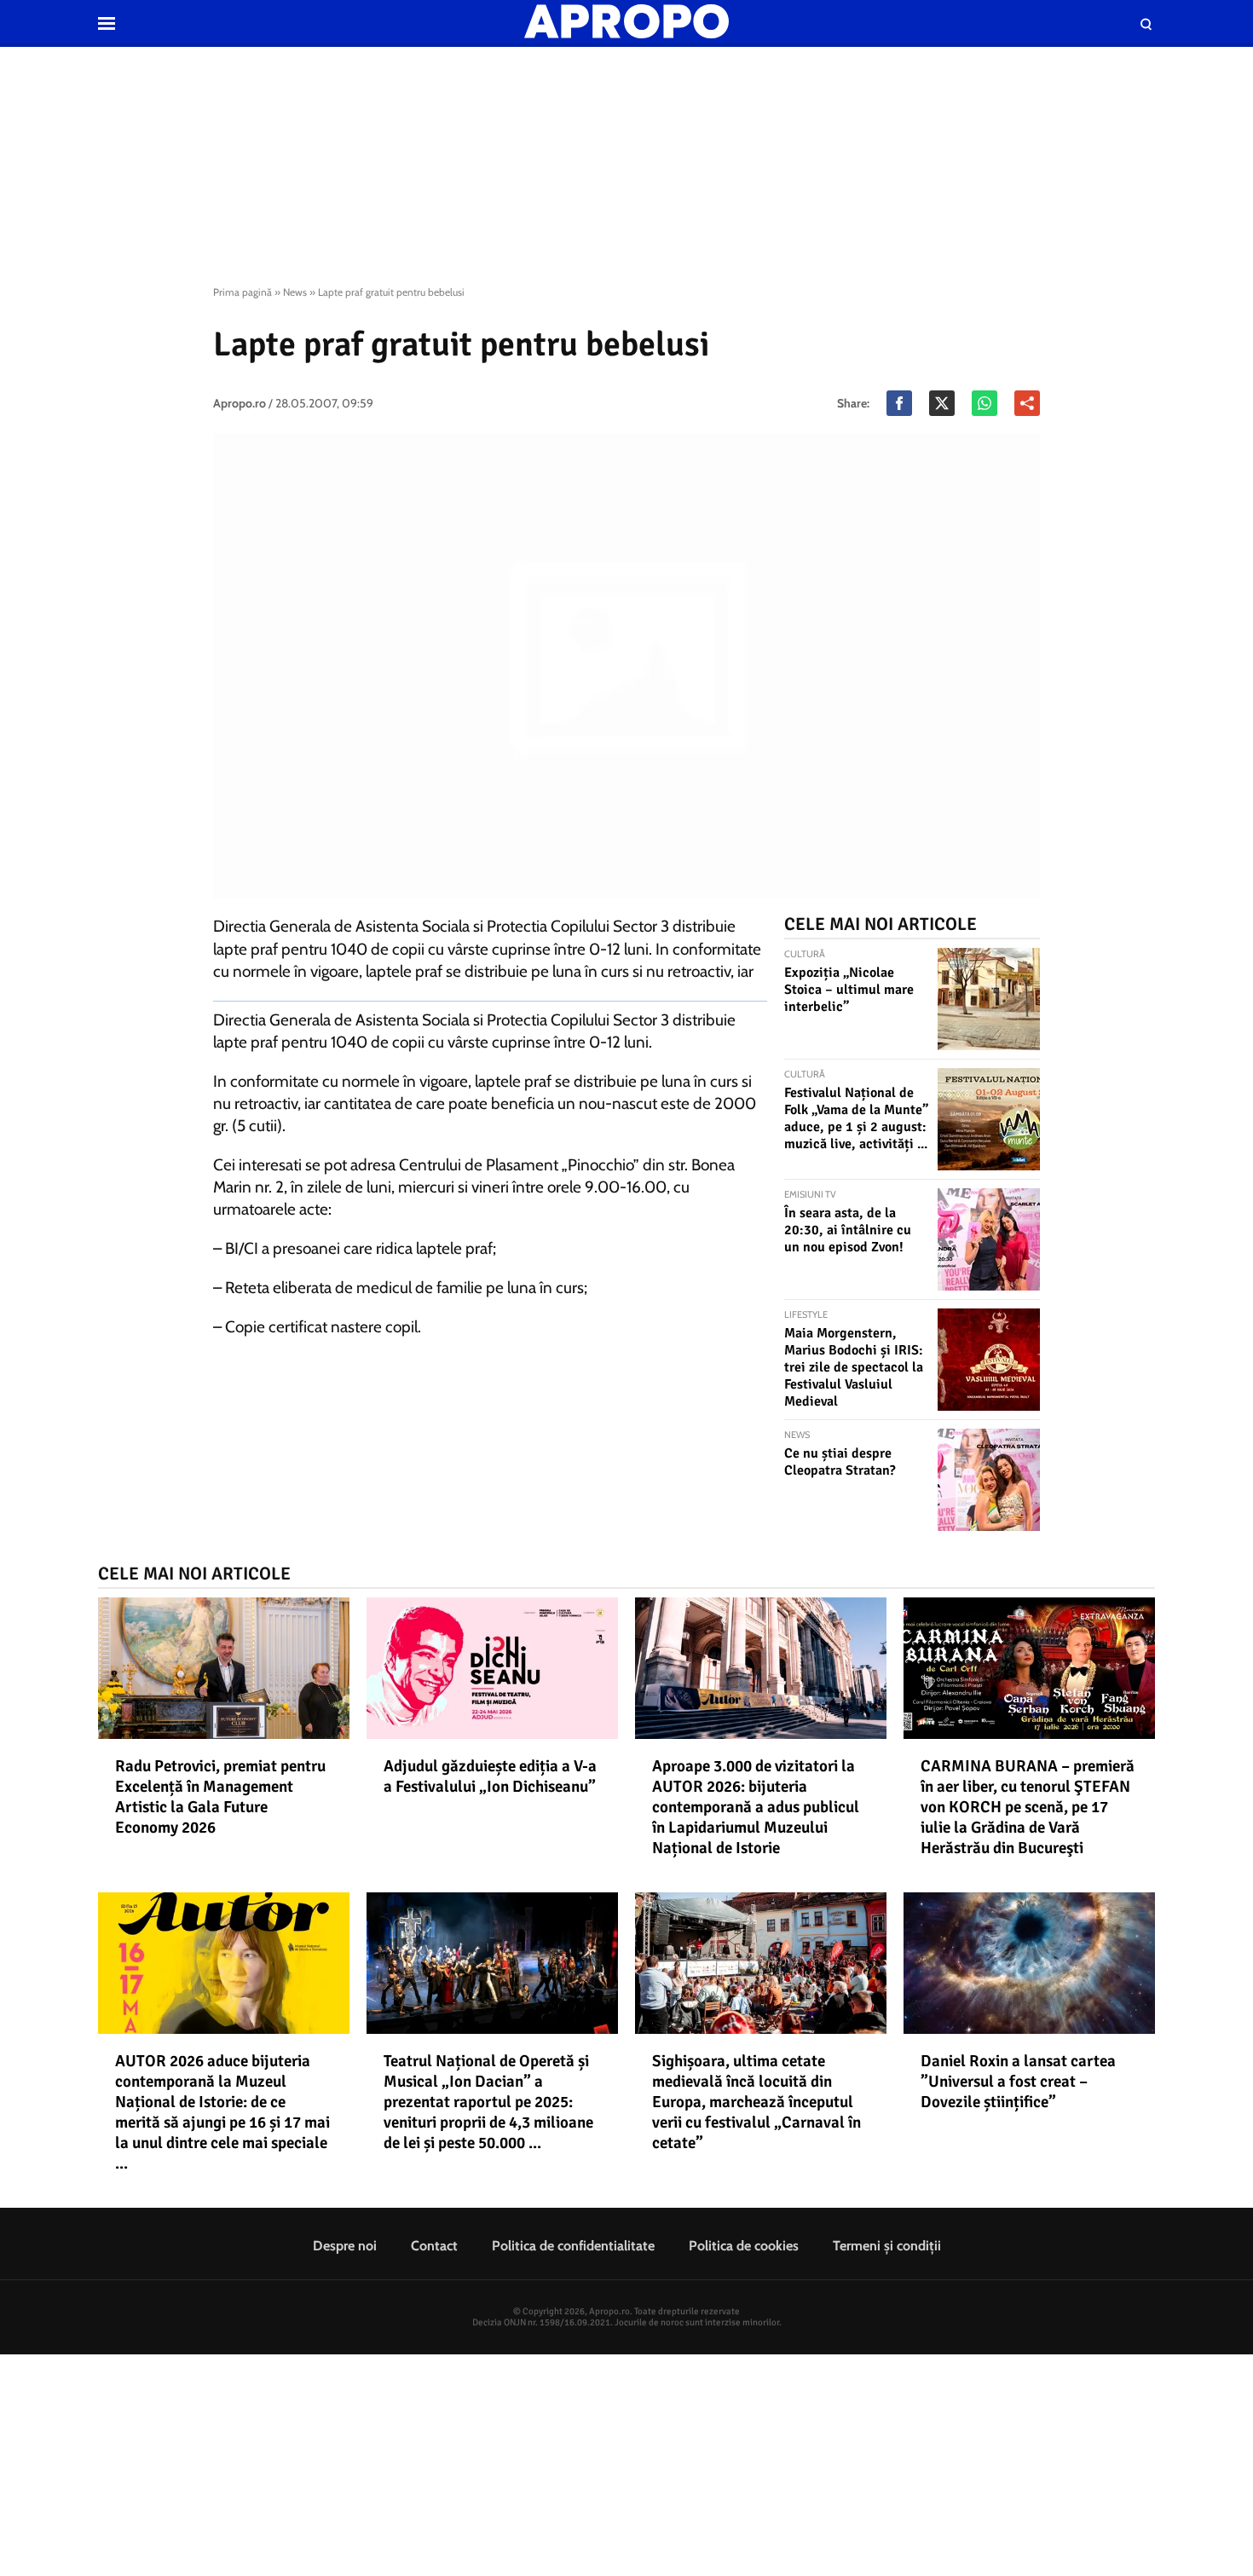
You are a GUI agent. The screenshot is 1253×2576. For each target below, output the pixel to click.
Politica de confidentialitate (573, 2246)
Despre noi (345, 2246)
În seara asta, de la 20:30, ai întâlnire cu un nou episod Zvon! (848, 1230)
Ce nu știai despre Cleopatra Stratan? (840, 1462)
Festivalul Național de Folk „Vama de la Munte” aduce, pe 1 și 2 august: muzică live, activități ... (856, 1118)
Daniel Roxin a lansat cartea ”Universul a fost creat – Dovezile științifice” (1018, 2082)
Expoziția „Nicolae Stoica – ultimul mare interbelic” (849, 990)
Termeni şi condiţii (887, 2246)
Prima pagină (243, 292)
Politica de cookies (744, 2246)
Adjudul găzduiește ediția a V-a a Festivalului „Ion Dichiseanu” (490, 1776)
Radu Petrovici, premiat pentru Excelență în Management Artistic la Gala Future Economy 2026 (220, 1797)
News (295, 292)
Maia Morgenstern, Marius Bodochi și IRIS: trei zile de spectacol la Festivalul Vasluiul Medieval (854, 1367)
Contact (434, 2246)
